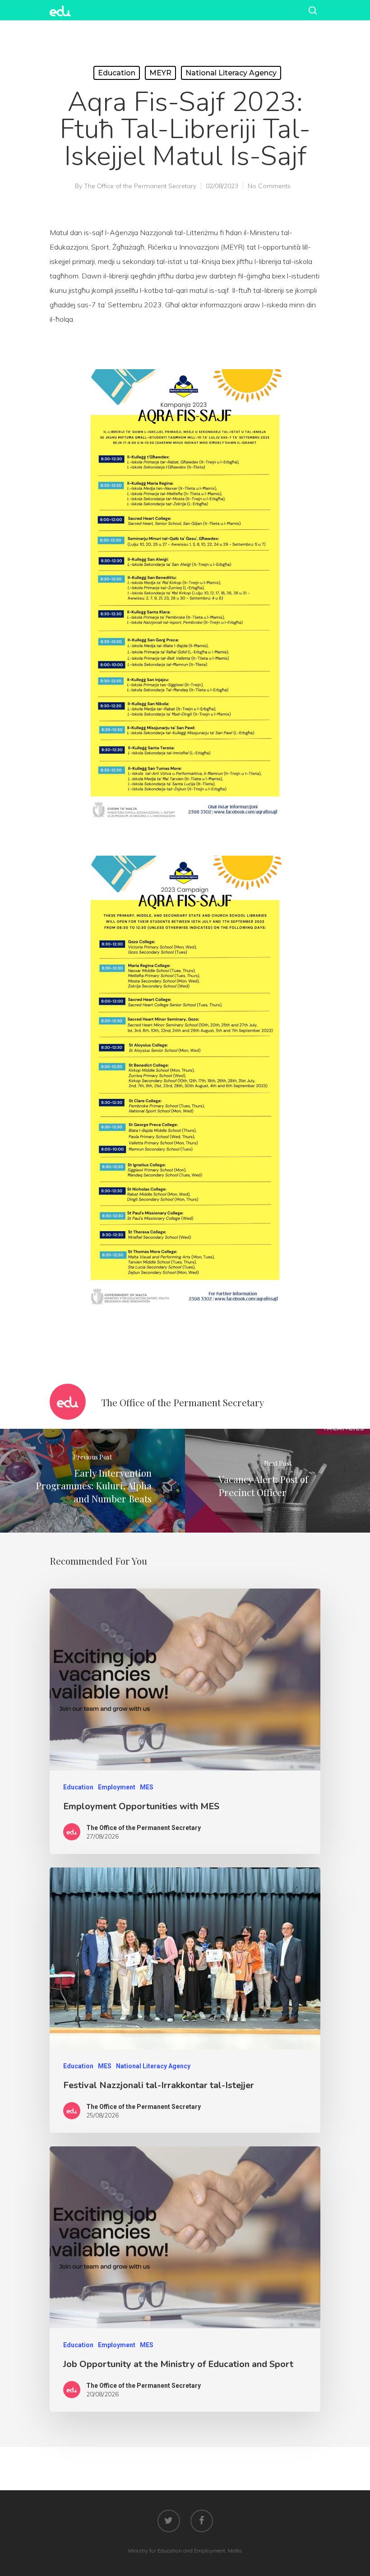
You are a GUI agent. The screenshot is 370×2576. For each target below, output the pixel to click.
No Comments (269, 186)
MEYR (160, 73)
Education (117, 73)
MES (147, 1787)
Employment (117, 1787)
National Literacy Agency (231, 73)
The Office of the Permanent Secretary (140, 186)
